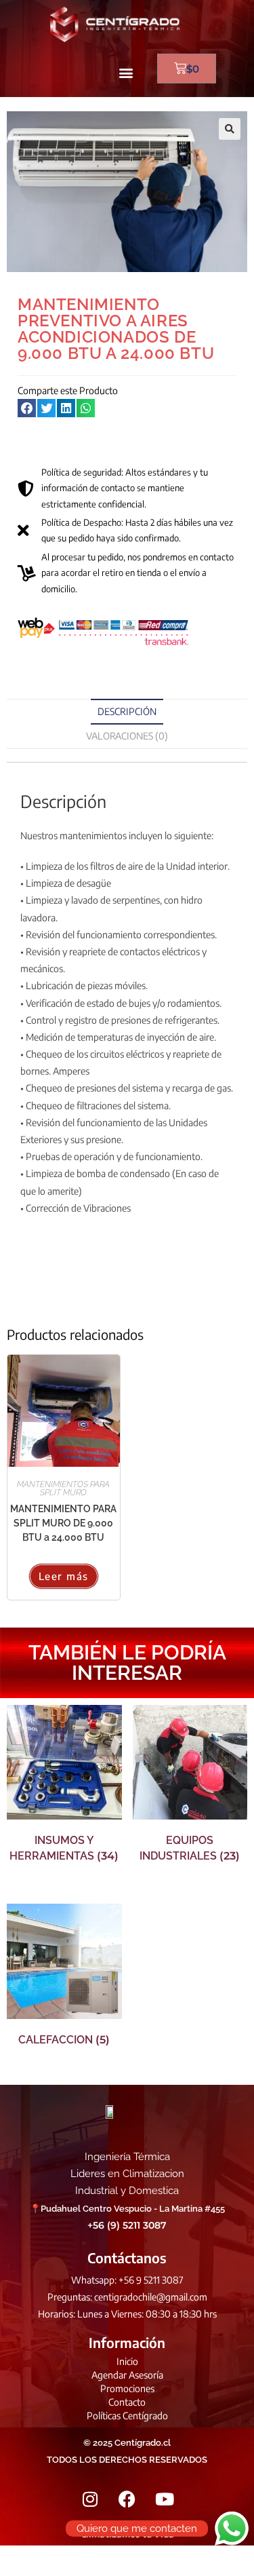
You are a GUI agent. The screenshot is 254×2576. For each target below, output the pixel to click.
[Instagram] (90, 2499)
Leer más (64, 1576)
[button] (126, 72)
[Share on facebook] (27, 408)
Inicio (127, 2361)
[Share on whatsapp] (86, 408)
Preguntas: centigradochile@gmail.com (127, 2297)
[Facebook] (127, 2499)
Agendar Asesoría (127, 2375)
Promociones (127, 2388)
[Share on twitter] (46, 408)
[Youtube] (165, 2499)
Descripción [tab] (127, 711)
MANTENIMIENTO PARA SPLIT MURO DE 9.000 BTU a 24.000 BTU (63, 1523)
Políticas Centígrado (127, 2416)
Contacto (127, 2402)
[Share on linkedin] (66, 408)
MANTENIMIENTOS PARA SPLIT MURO (63, 1488)
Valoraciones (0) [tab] (127, 736)
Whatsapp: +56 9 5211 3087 (127, 2280)
